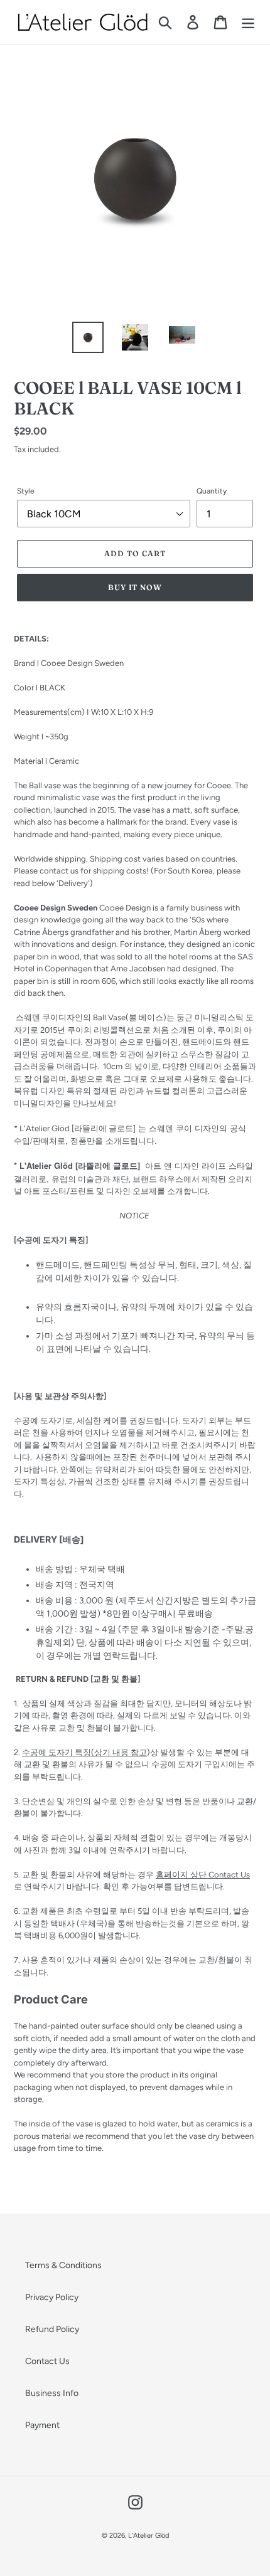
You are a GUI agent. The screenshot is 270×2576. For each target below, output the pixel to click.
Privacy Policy (52, 2297)
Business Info (52, 2393)
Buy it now (135, 587)
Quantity (212, 491)
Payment (42, 2425)
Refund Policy (52, 2329)
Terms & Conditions (63, 2265)
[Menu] (248, 22)
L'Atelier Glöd (148, 2536)
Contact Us (47, 2361)
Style (26, 491)
